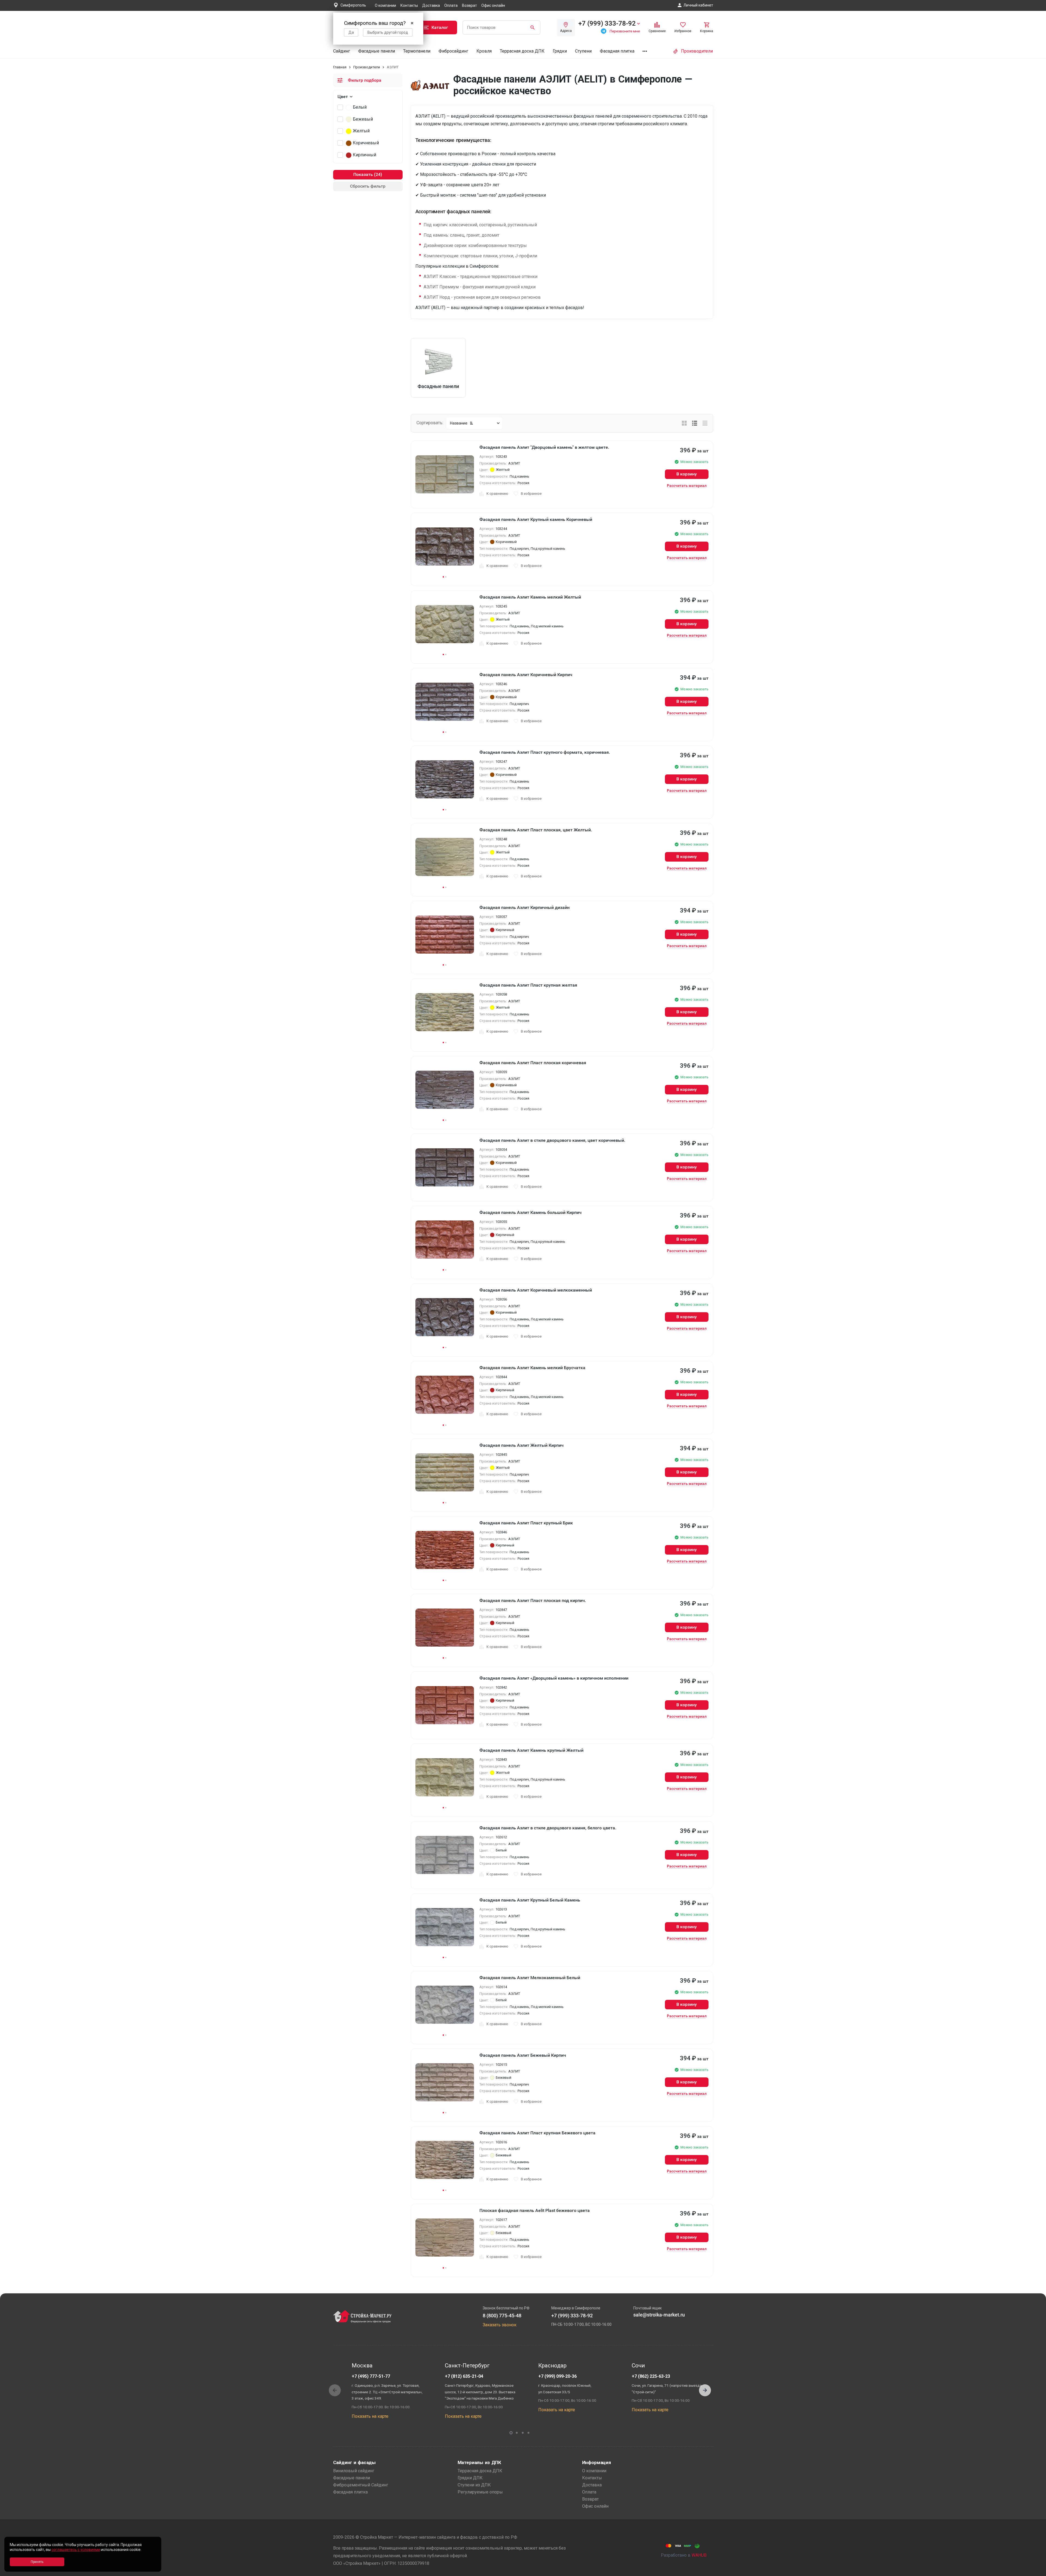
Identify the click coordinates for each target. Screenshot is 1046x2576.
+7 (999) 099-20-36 (557, 2376)
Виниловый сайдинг (354, 2471)
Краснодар (552, 2366)
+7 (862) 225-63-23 (651, 2376)
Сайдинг (342, 51)
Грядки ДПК (470, 2478)
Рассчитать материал (687, 486)
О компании (385, 5)
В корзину (687, 474)
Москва (362, 2366)
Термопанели (417, 51)
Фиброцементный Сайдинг (361, 2485)
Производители (367, 67)
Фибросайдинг (453, 51)
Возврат (469, 5)
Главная (340, 67)
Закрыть (1035, 2571)
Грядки (560, 51)
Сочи (638, 2366)
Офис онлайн (493, 5)
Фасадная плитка (617, 51)
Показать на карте (370, 2416)
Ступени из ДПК (474, 2485)
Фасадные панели (377, 51)
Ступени (583, 51)
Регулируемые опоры (480, 2492)
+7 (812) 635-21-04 (464, 2376)
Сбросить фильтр (368, 186)
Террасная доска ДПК (522, 51)
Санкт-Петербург (467, 2366)
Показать (363, 174)
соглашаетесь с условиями (76, 2550)
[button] (705, 2390)
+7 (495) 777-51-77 (371, 2376)
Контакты (409, 5)
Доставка (431, 5)
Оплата (451, 5)
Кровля (484, 51)
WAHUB (699, 2555)
